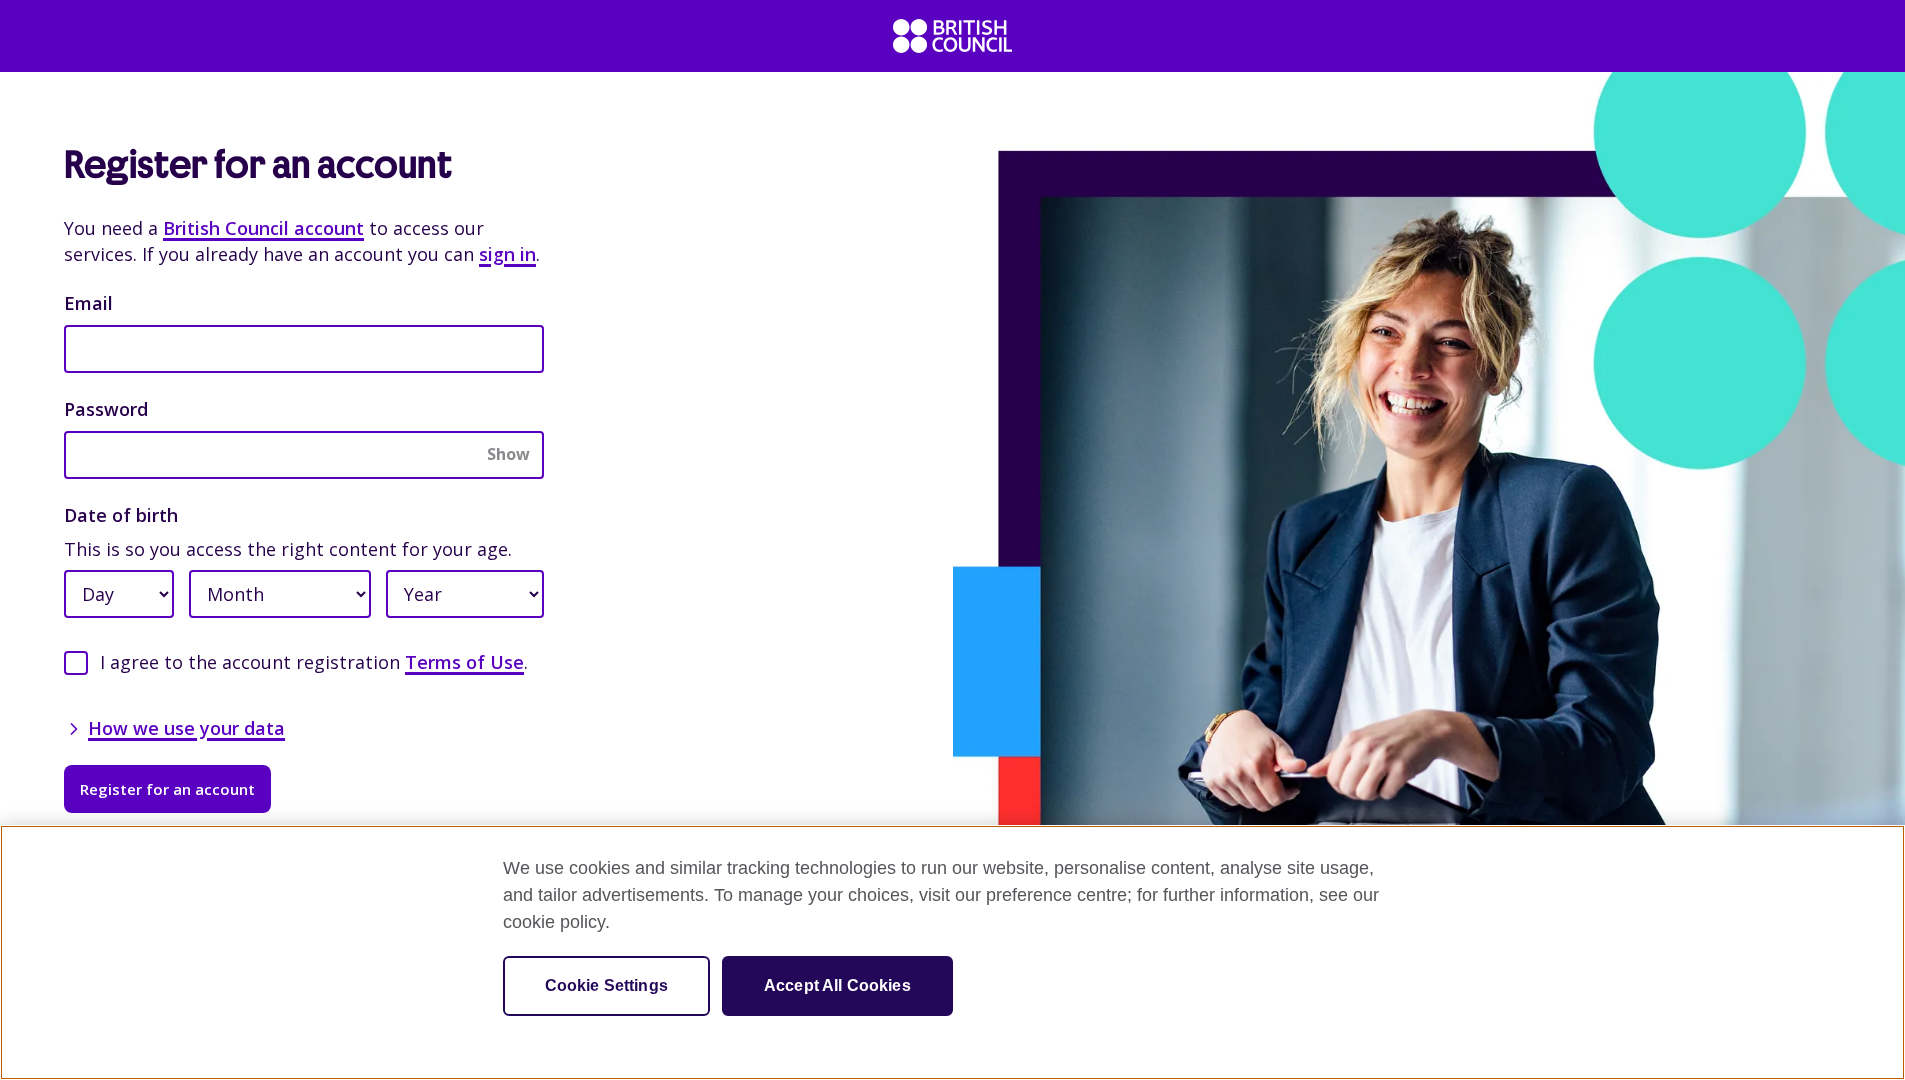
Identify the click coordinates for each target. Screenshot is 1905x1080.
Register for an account (167, 789)
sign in (507, 254)
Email (88, 303)
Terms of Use (464, 662)
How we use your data (186, 728)
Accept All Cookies (837, 985)
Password (106, 409)
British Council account (263, 228)
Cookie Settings (606, 985)
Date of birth (121, 515)
